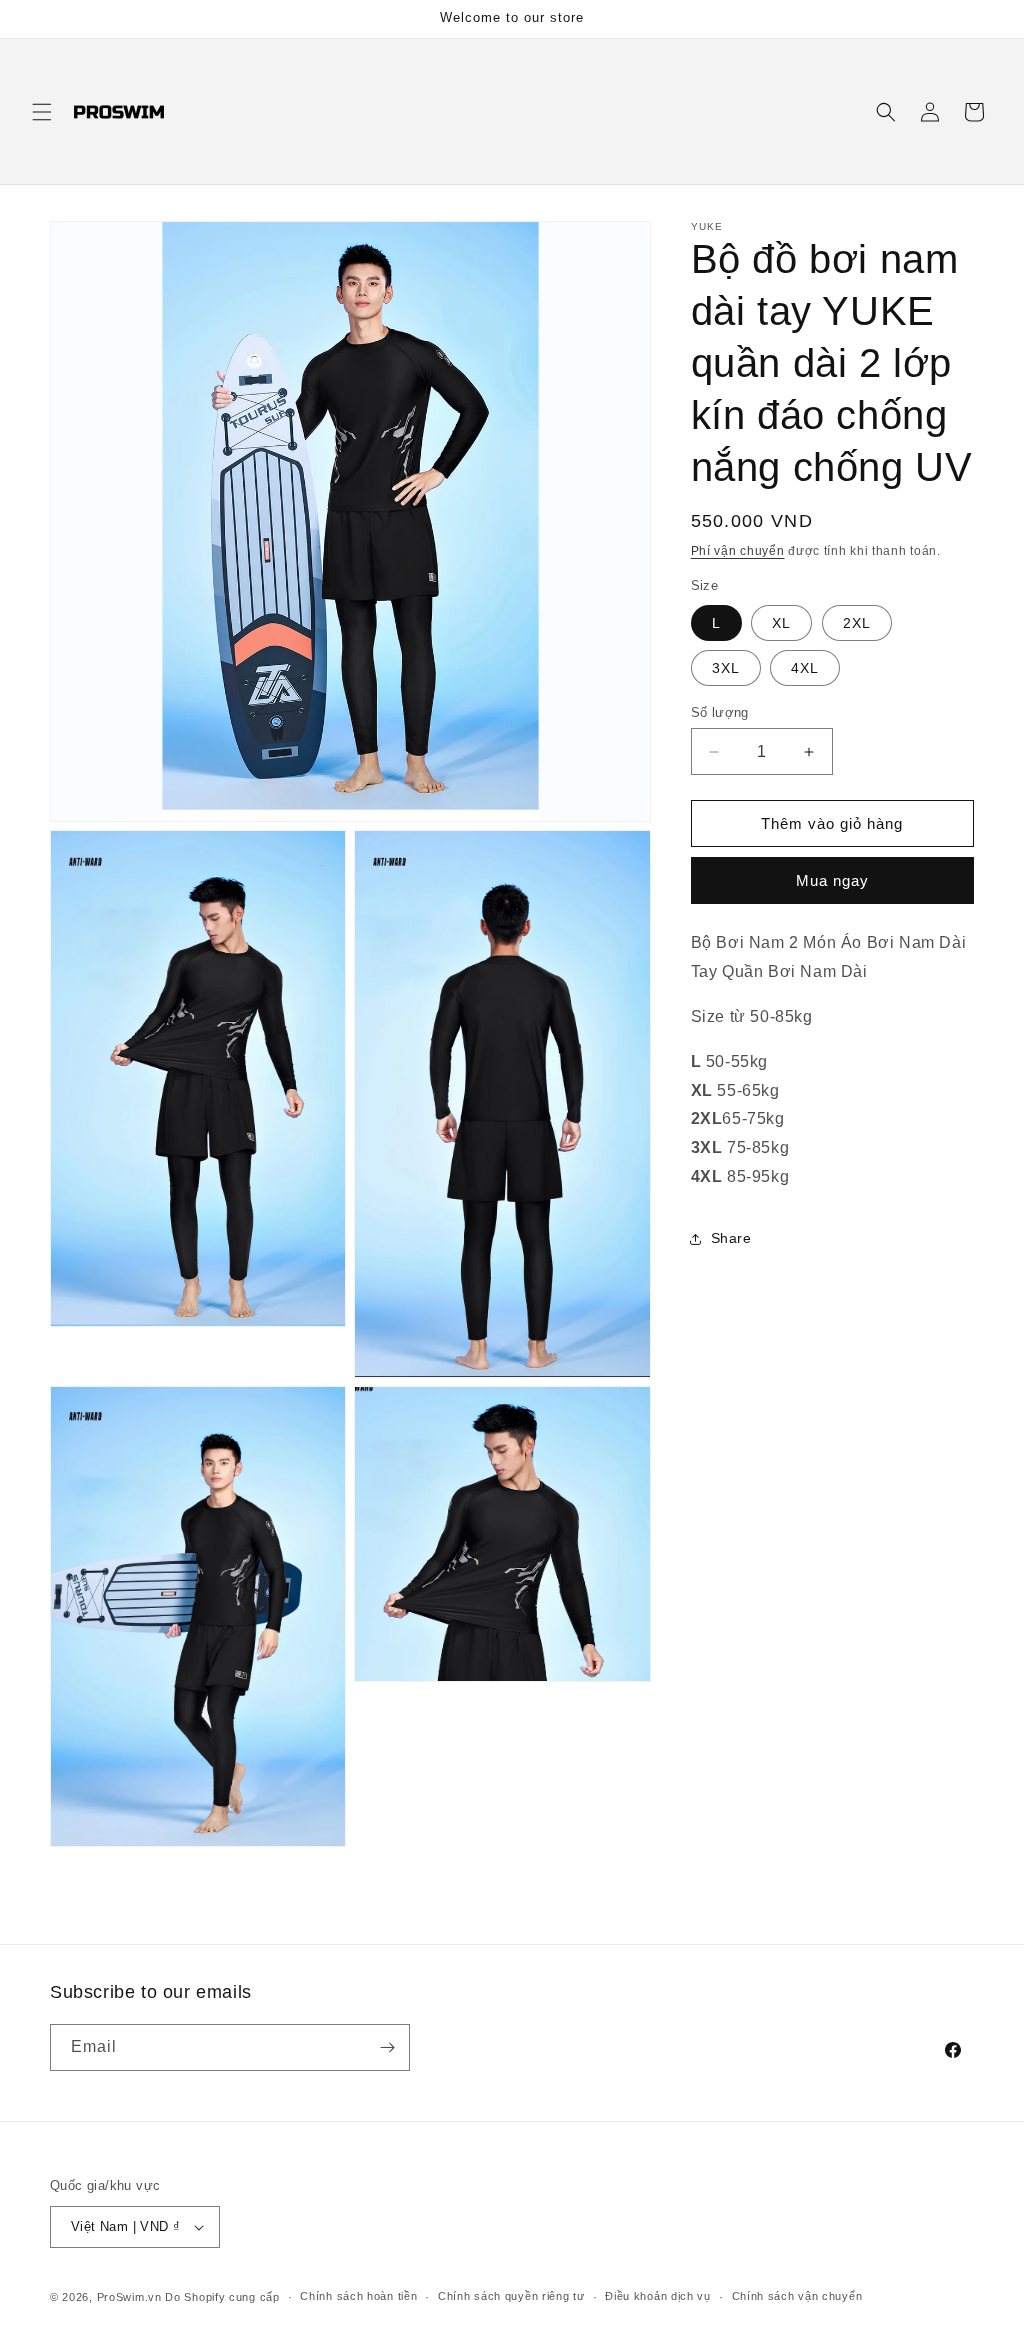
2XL (857, 623)
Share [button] (731, 1238)
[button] (42, 112)
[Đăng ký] (387, 2047)
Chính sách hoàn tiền (358, 2296)
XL (781, 623)
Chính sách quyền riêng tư (511, 2296)
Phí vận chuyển (738, 551)
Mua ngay (832, 880)
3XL (726, 668)
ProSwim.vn (129, 2297)
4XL (805, 668)
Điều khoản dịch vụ (658, 2296)
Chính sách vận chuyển (797, 2296)
